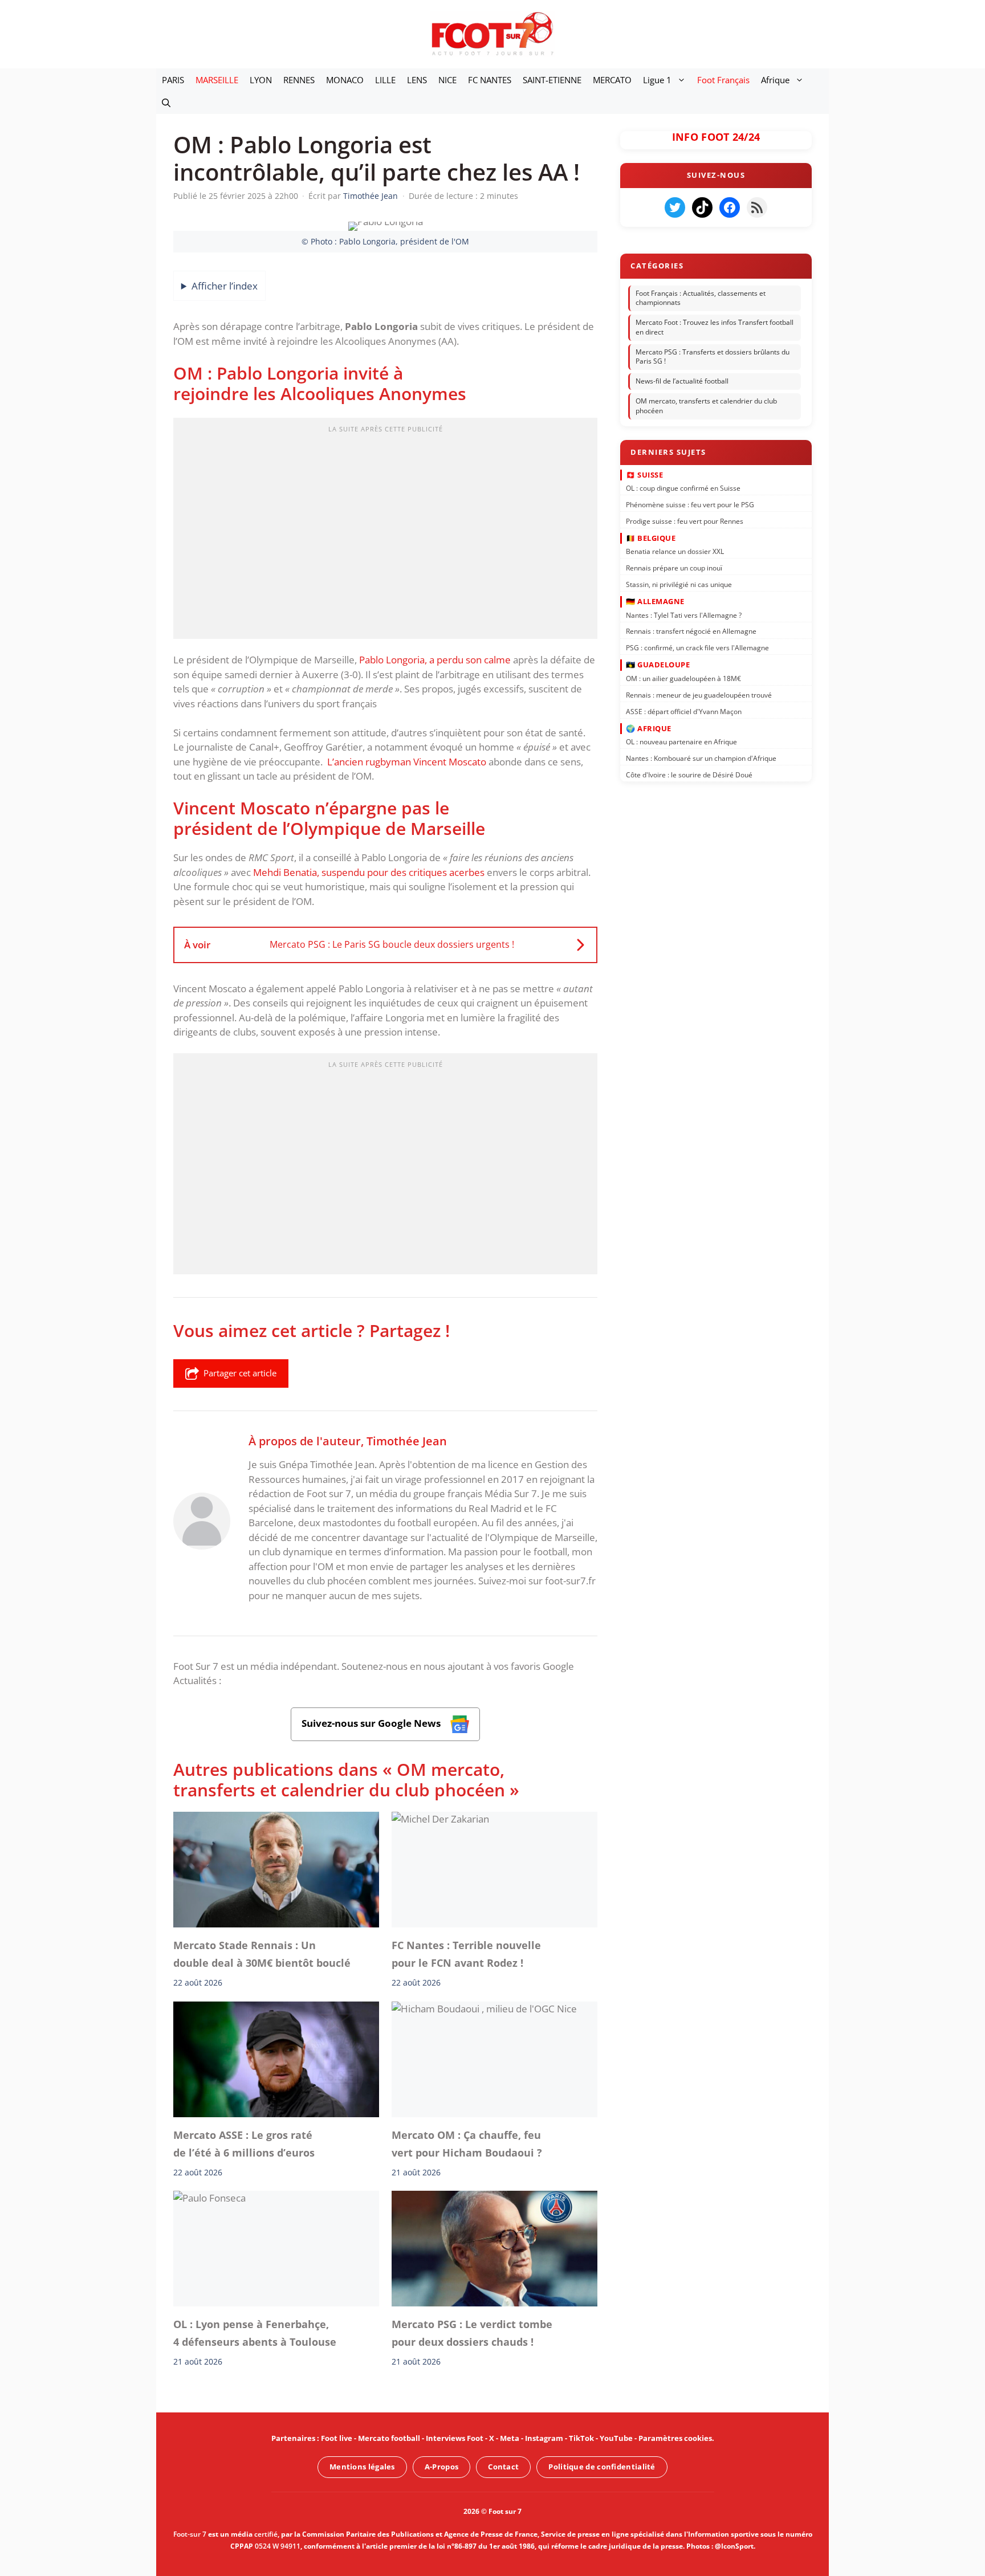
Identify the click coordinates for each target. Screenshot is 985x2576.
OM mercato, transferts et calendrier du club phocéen (706, 406)
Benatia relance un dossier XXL (675, 551)
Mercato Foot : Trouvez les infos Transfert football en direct (715, 327)
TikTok (581, 2438)
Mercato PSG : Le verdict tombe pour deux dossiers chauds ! (472, 2333)
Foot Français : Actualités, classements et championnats (701, 298)
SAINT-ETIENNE (552, 80)
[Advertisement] (385, 532)
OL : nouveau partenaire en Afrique (681, 742)
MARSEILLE (217, 80)
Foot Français (723, 80)
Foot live (337, 2438)
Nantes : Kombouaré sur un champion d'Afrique (701, 758)
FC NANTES (490, 80)
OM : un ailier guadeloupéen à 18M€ (683, 678)
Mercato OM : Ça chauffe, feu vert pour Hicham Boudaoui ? (467, 2143)
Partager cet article (240, 1373)
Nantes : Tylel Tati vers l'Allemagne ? (684, 615)
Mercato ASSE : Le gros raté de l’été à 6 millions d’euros (244, 2143)
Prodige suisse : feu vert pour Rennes (685, 521)
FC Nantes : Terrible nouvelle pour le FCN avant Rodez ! (466, 1954)
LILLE (385, 80)
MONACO (345, 80)
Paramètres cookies (675, 2438)
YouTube (616, 2438)
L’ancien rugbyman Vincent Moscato (407, 762)
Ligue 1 (657, 80)
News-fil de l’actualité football (682, 381)
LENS (417, 80)
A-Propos (441, 2467)
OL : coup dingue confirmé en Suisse (683, 488)
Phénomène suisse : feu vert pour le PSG (690, 505)
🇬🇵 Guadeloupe (658, 665)
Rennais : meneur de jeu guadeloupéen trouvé (699, 694)
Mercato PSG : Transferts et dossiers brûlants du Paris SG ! (713, 357)
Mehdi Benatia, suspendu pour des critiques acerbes (369, 872)
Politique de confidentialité (602, 2467)
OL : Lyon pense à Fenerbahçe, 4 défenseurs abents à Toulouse (255, 2333)
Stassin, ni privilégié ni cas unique (679, 584)
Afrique (775, 80)
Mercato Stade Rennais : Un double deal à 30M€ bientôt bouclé (262, 1954)
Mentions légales (362, 2467)
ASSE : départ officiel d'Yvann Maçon (684, 711)
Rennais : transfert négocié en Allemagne (691, 631)
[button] (166, 103)
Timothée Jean (407, 1441)
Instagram (544, 2438)
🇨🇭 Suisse (644, 474)
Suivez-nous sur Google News (372, 1723)
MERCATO (612, 80)
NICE (447, 80)
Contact (503, 2467)
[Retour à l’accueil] (492, 33)
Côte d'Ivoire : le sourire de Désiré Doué (689, 775)
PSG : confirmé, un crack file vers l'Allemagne (697, 648)
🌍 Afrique (649, 728)
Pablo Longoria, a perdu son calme (435, 660)
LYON (261, 80)
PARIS (173, 80)
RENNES (299, 80)
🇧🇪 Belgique (651, 538)
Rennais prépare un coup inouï (674, 568)
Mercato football (389, 2438)
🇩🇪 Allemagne (655, 601)
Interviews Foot (455, 2438)
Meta (510, 2438)
